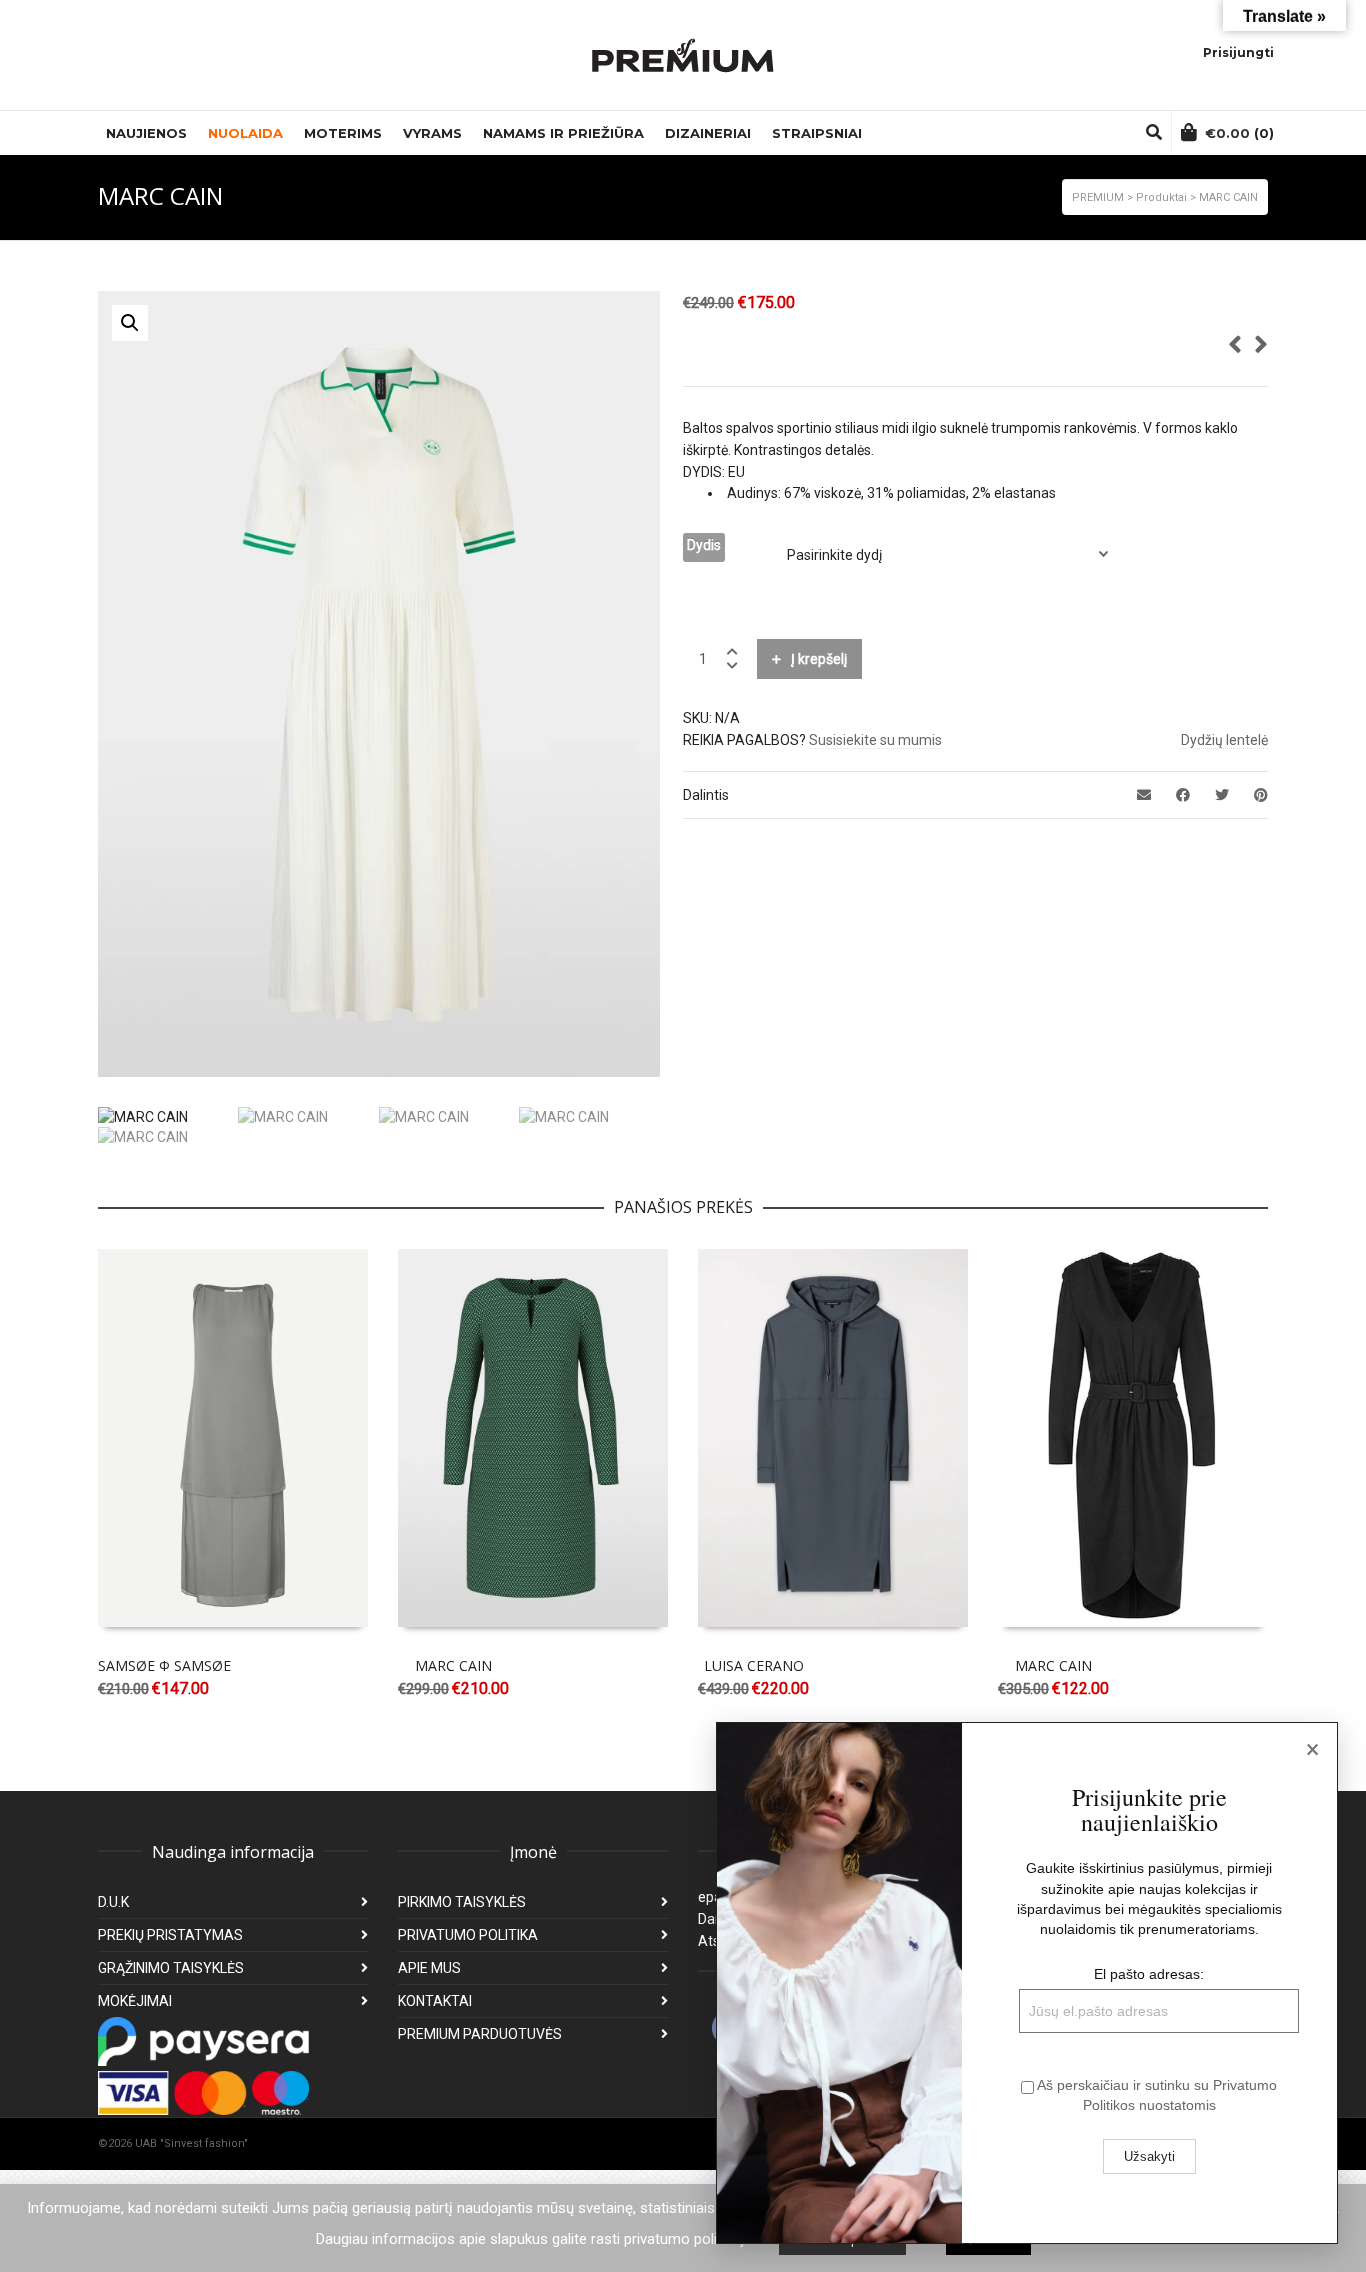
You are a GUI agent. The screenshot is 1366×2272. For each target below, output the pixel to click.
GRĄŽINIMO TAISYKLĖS (171, 1968)
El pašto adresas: (1149, 1974)
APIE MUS (429, 1968)
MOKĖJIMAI (135, 2001)
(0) (1239, 133)
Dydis (704, 545)
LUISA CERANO (754, 1665)
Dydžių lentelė (1224, 740)
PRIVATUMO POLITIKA (468, 1935)
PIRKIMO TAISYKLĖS (462, 1902)
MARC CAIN (453, 1665)
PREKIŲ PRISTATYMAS (170, 1935)
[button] (130, 323)
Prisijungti (1238, 52)
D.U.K (113, 1902)
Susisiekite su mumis (875, 740)
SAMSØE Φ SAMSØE (164, 1665)
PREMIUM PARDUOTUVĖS (480, 2034)
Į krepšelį (819, 659)
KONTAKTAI (435, 2001)
